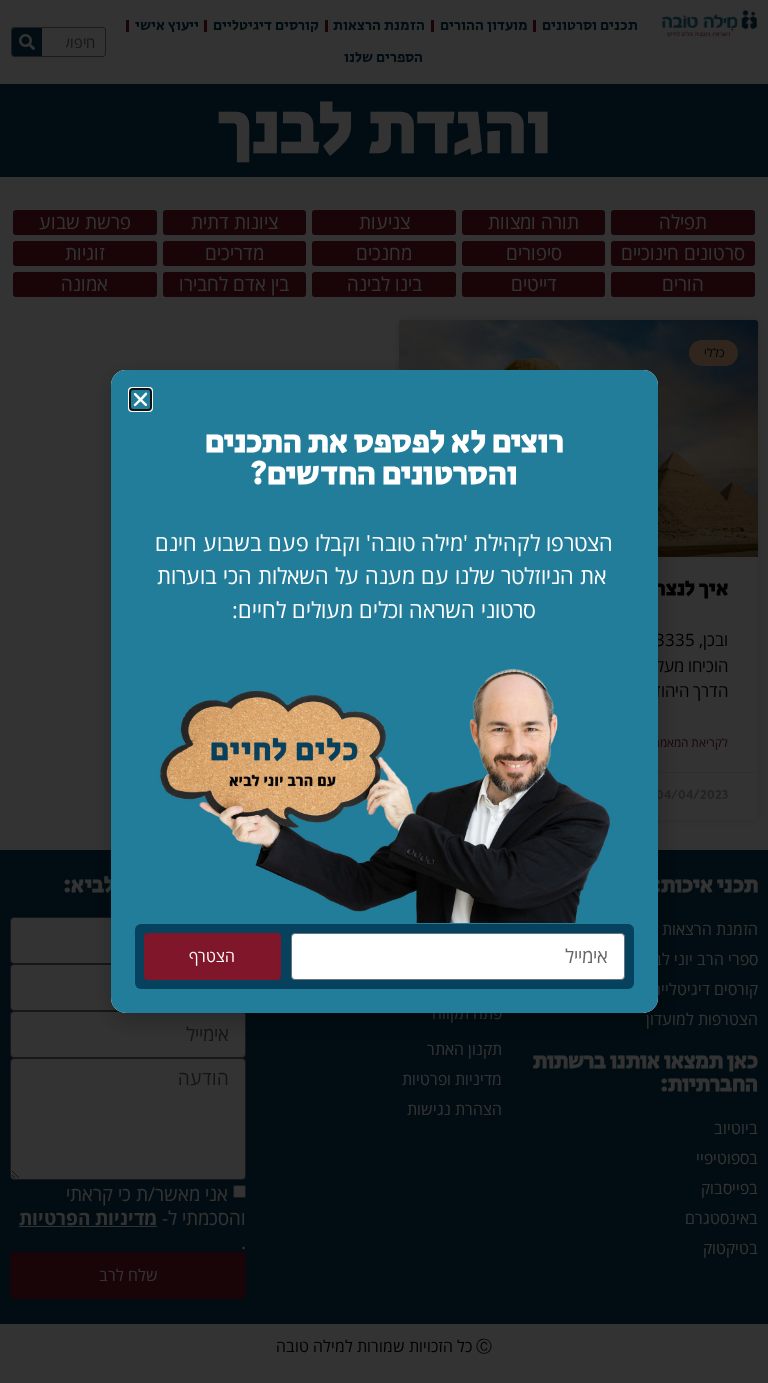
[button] (140, 399)
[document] (384, 691)
